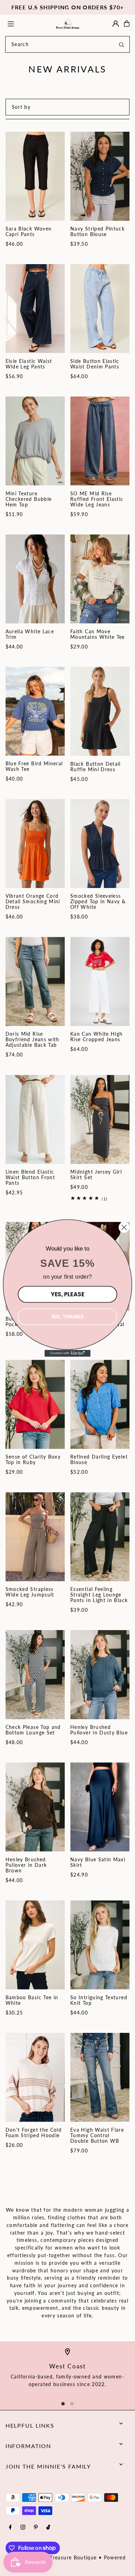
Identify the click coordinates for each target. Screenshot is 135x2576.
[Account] (116, 24)
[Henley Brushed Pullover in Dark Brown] (35, 1807)
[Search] (121, 44)
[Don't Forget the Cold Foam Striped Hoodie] (35, 2077)
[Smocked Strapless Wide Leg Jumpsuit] (35, 1537)
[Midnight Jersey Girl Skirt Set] (100, 1119)
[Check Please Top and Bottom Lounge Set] (35, 1675)
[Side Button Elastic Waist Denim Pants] (100, 309)
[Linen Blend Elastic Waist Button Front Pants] (35, 1119)
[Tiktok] (48, 2528)
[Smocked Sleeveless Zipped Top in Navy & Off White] (100, 843)
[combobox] (67, 44)
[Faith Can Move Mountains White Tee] (100, 579)
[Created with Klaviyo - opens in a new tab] (68, 1353)
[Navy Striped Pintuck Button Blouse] (100, 176)
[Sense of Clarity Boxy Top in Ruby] (35, 1404)
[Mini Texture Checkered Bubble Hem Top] (35, 441)
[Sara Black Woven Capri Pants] (35, 176)
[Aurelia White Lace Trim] (35, 579)
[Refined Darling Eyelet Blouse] (100, 1404)
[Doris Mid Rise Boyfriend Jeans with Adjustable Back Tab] (35, 981)
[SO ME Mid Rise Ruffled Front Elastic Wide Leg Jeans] (100, 441)
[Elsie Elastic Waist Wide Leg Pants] (35, 309)
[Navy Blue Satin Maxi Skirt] (100, 1807)
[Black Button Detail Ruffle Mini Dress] (100, 711)
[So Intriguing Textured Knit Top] (100, 1945)
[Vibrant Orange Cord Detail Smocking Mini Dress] (35, 843)
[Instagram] (23, 2528)
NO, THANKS (67, 1317)
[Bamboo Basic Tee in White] (35, 1945)
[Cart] (127, 24)
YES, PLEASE (67, 1294)
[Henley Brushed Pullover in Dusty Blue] (100, 1675)
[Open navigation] (27, 23)
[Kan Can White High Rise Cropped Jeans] (100, 981)
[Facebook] (10, 2528)
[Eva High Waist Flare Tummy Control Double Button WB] (100, 2077)
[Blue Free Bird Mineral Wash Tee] (35, 711)
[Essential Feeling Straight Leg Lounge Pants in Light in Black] (100, 1537)
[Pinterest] (36, 2528)
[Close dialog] (124, 1227)
